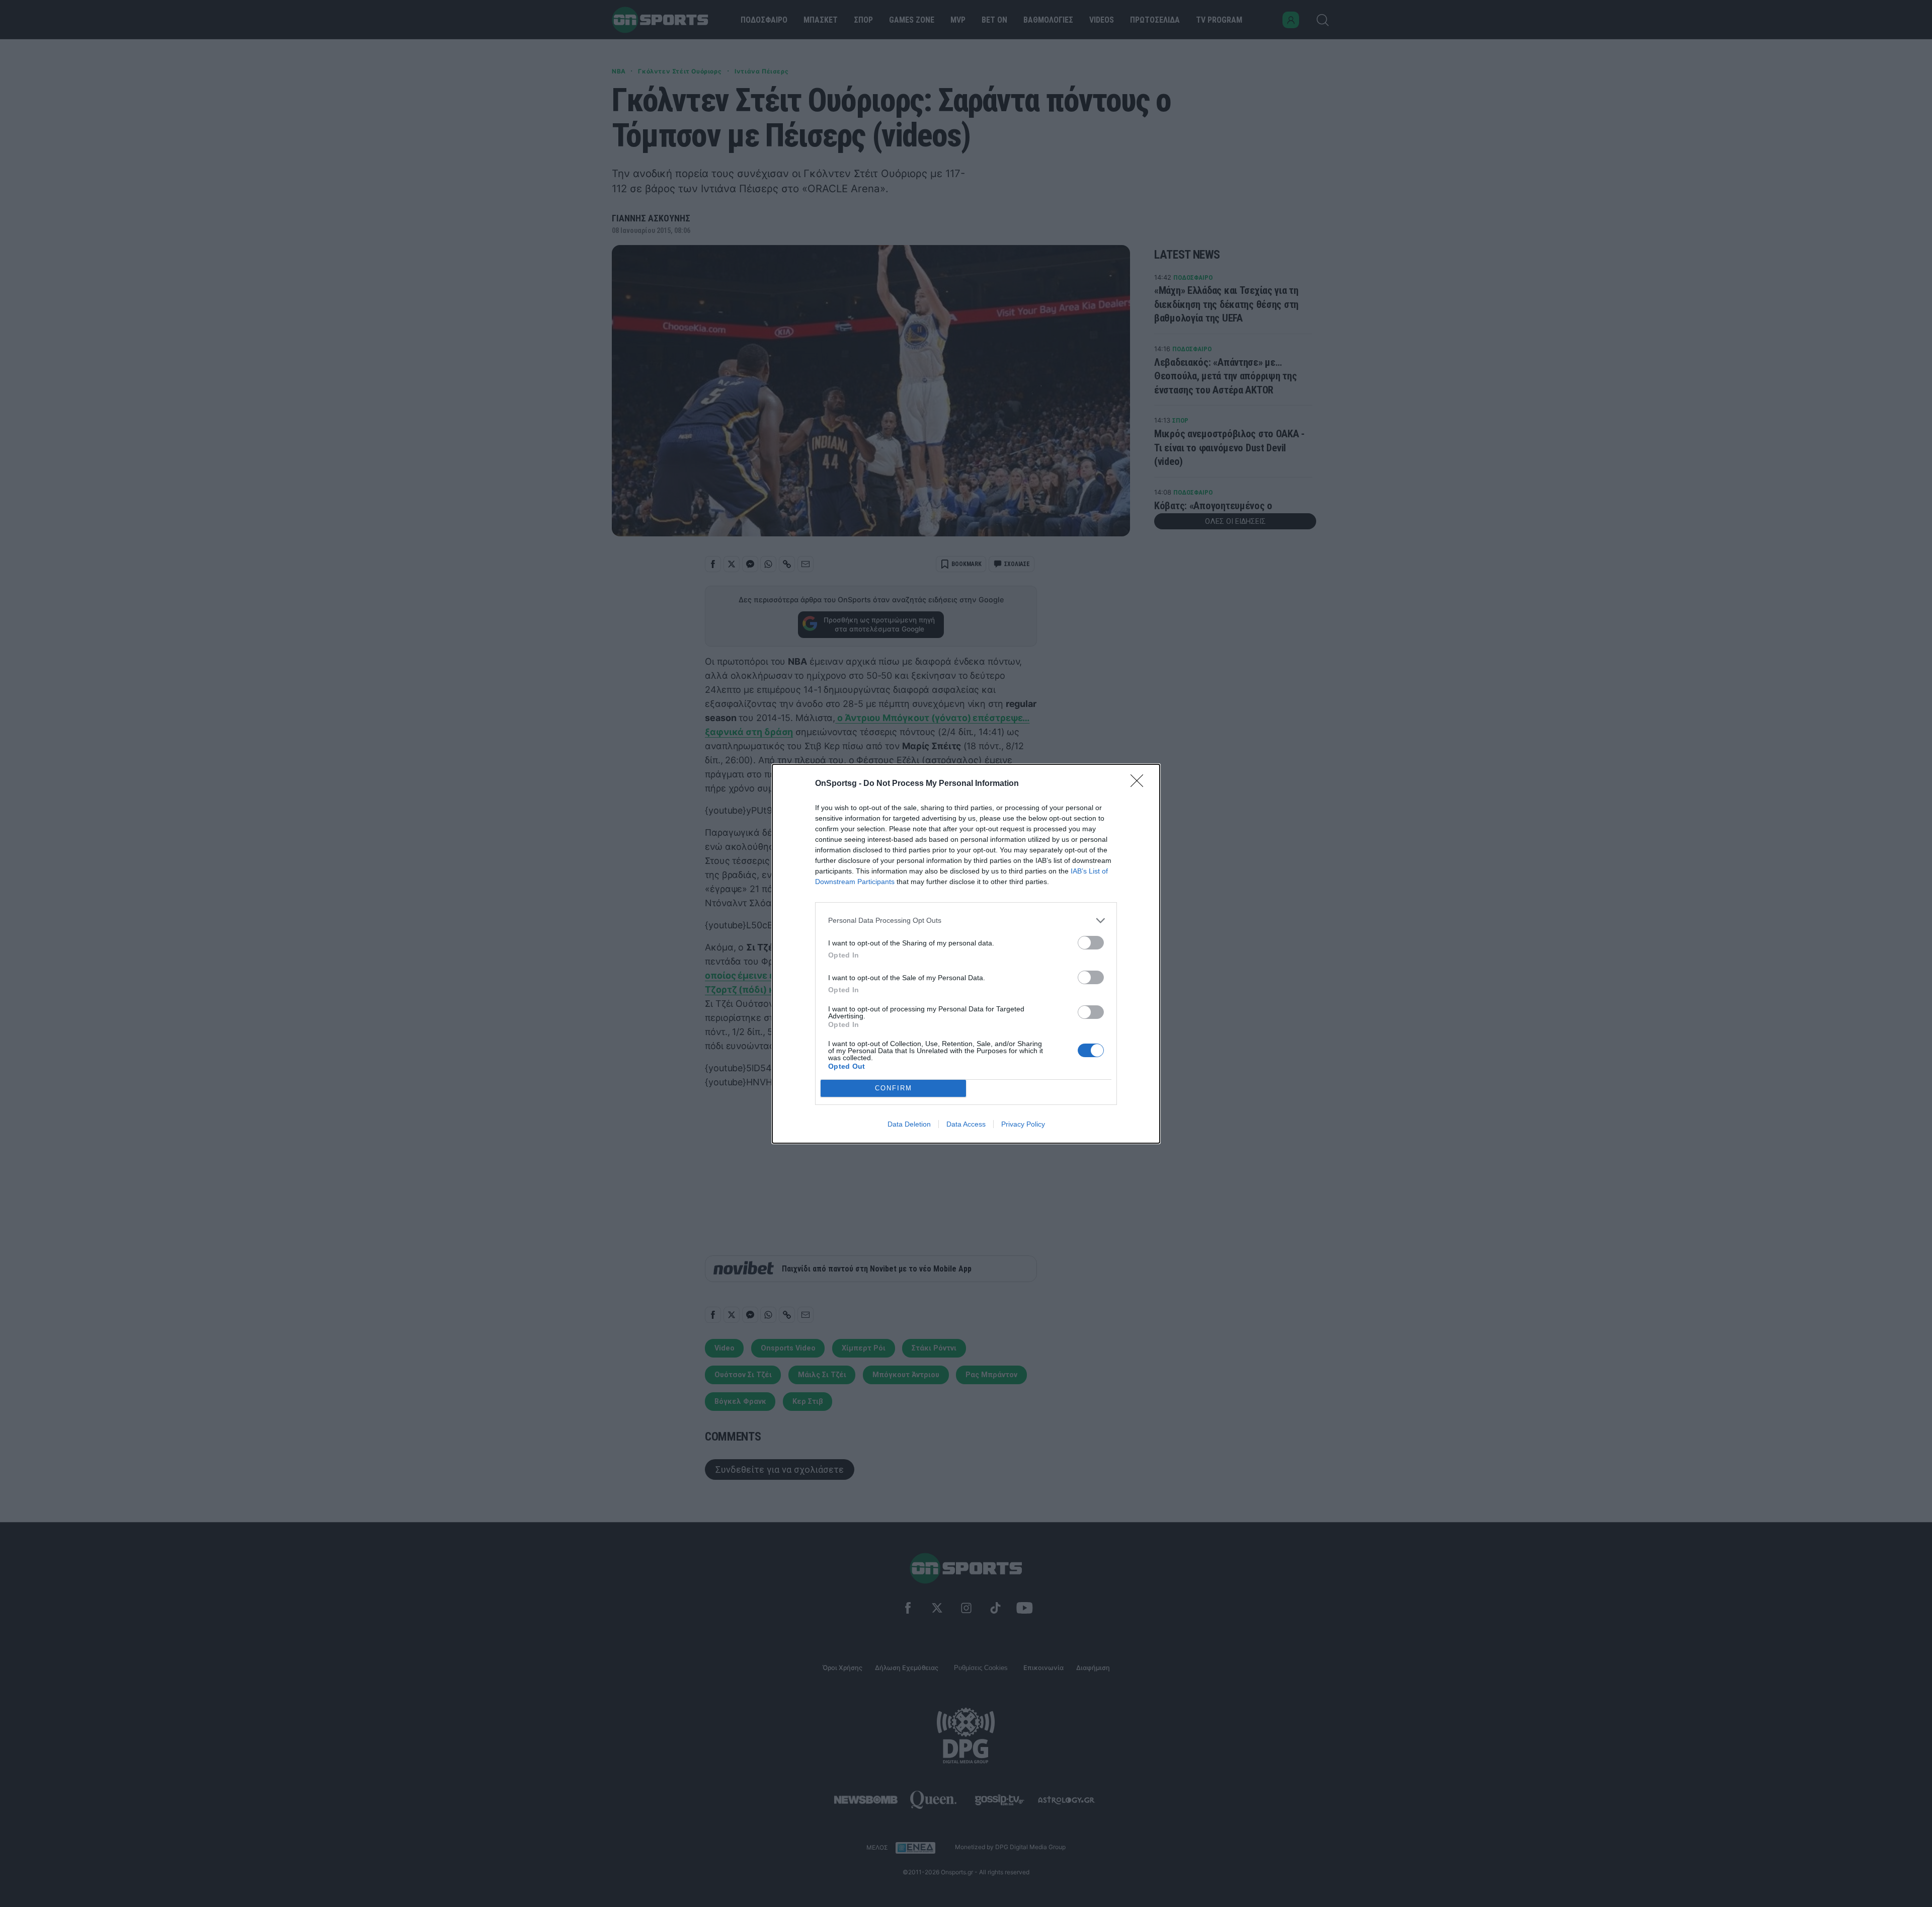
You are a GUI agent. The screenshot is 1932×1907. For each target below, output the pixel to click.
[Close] (1140, 784)
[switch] (1091, 943)
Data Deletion (909, 1124)
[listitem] (966, 921)
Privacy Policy (1023, 1124)
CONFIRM (894, 1088)
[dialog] (966, 954)
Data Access (966, 1124)
